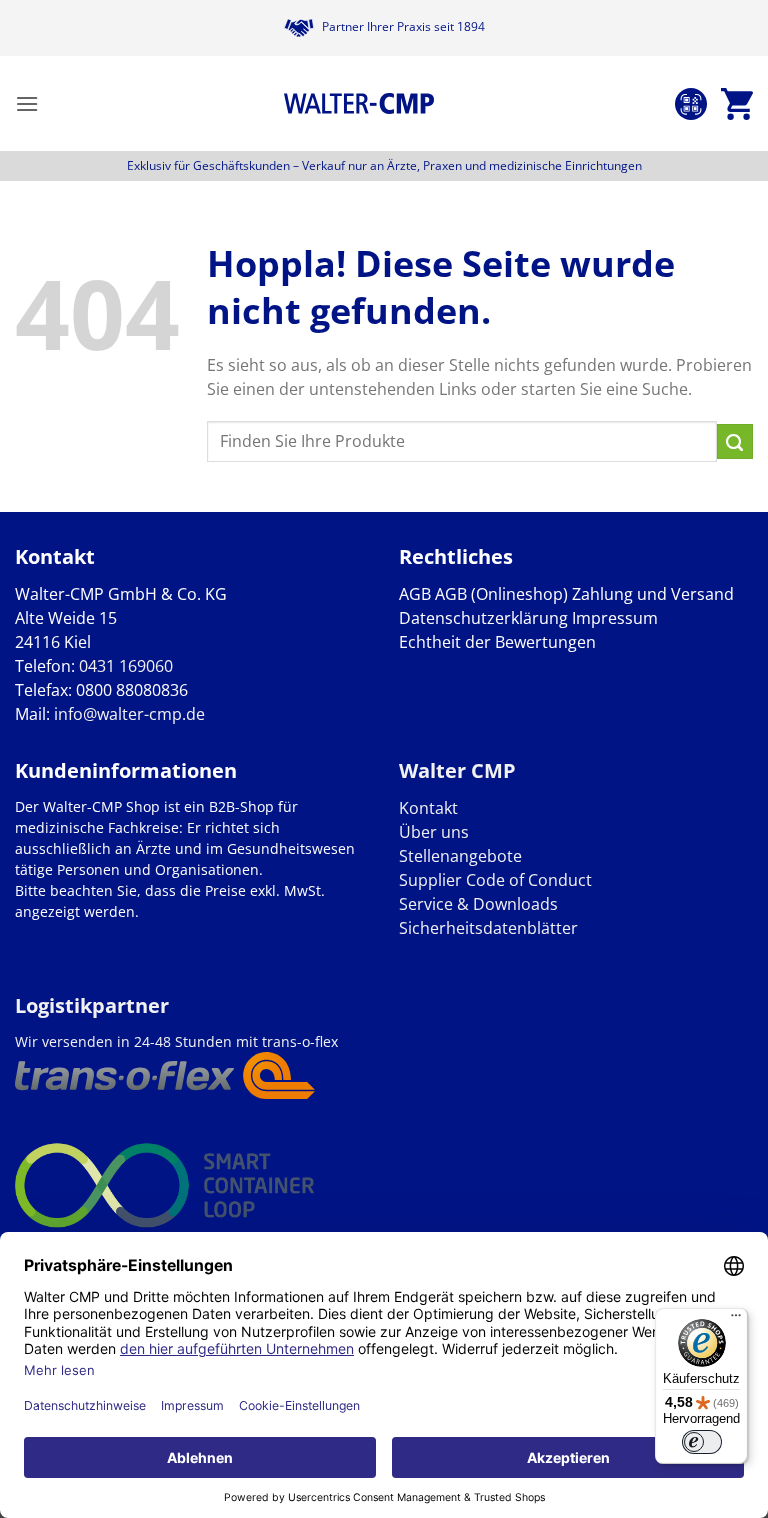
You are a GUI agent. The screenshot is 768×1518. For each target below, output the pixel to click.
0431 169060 (126, 666)
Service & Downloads (478, 904)
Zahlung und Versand (653, 594)
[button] (27, 103)
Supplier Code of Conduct (495, 880)
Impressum (615, 618)
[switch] (702, 1442)
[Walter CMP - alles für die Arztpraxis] (359, 104)
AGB (415, 594)
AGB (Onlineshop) (501, 594)
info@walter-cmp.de (129, 714)
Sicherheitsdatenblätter (488, 928)
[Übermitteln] (735, 442)
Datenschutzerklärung (483, 618)
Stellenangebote (460, 856)
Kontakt (428, 808)
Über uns (434, 832)
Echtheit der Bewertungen (497, 642)
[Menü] (736, 1320)
